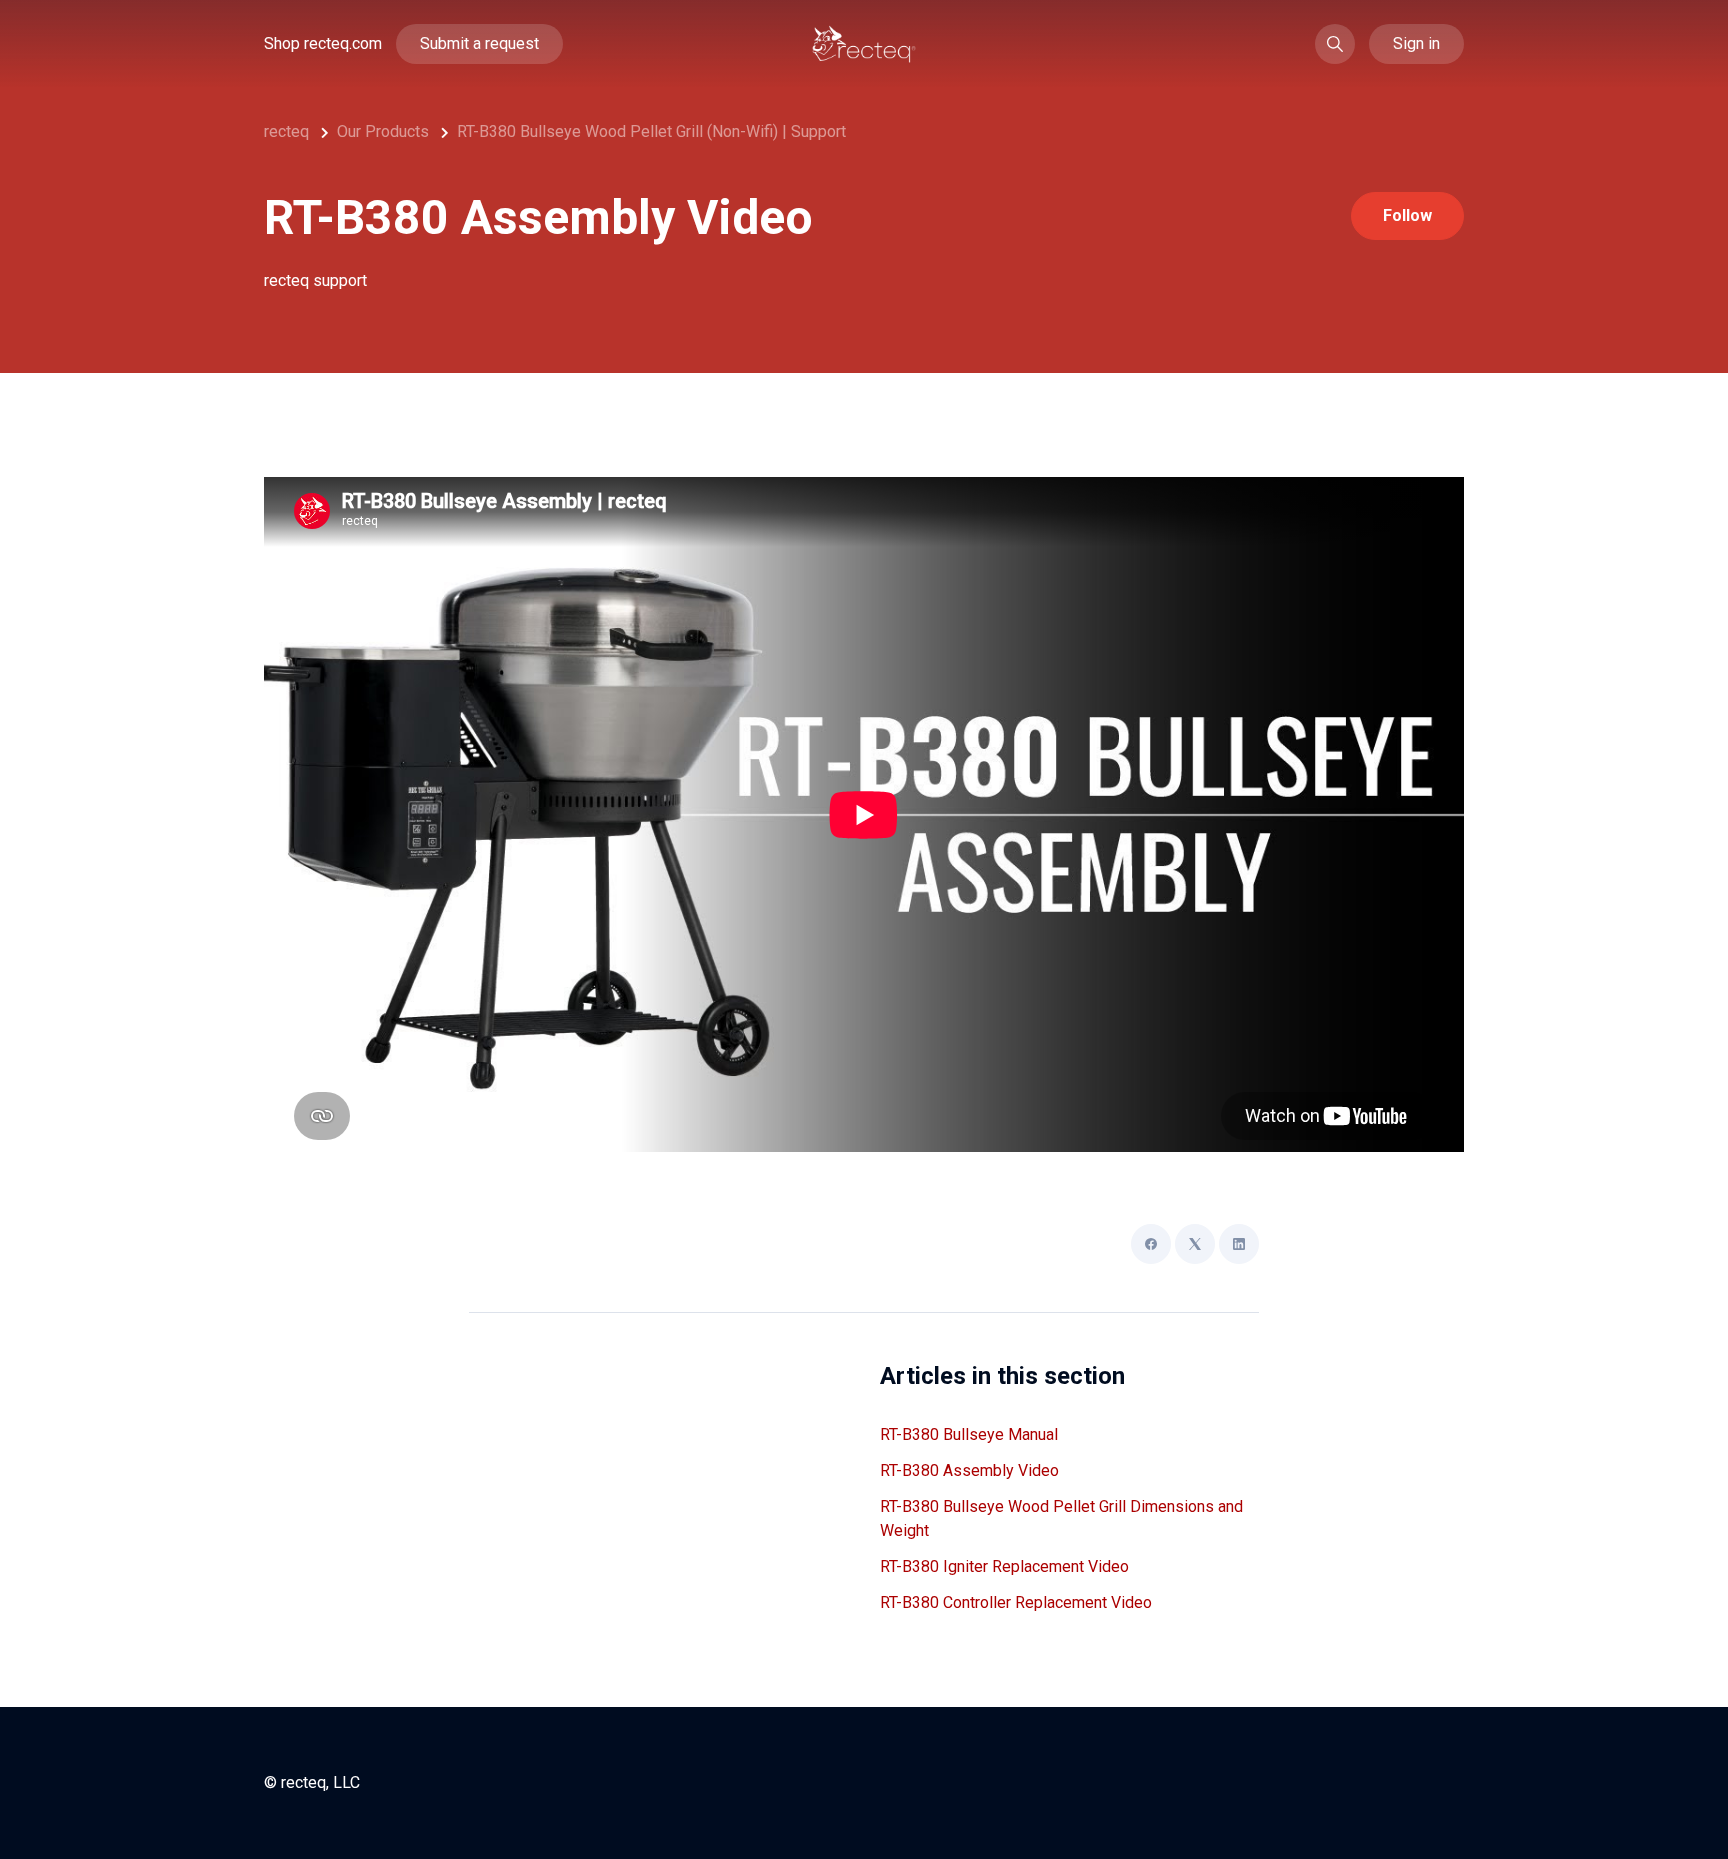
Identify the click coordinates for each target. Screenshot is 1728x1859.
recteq (286, 131)
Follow (1407, 215)
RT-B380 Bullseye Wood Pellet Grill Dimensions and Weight (1061, 1518)
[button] (1335, 44)
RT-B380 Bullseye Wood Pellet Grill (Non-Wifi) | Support (651, 131)
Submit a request (479, 43)
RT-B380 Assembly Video (969, 1470)
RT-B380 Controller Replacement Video (1016, 1602)
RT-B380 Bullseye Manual (969, 1434)
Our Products (383, 131)
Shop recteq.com (323, 43)
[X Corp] (1195, 1244)
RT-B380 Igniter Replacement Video (1004, 1566)
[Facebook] (1151, 1244)
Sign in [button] (1416, 43)
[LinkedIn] (1239, 1244)
